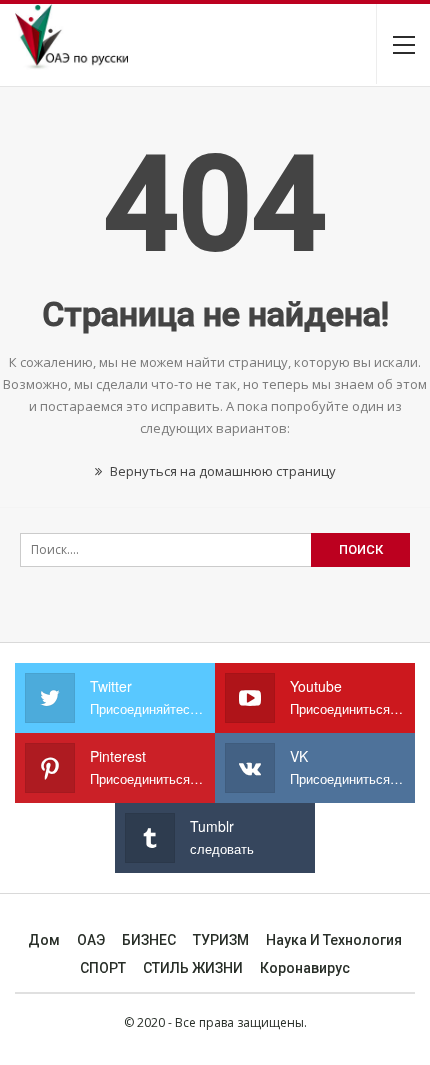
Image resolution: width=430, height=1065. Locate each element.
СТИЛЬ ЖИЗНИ (193, 968)
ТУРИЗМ (221, 940)
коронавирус (305, 968)
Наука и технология (334, 940)
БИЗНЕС (149, 940)
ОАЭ (91, 940)
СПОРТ (103, 968)
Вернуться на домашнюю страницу (221, 471)
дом (44, 940)
